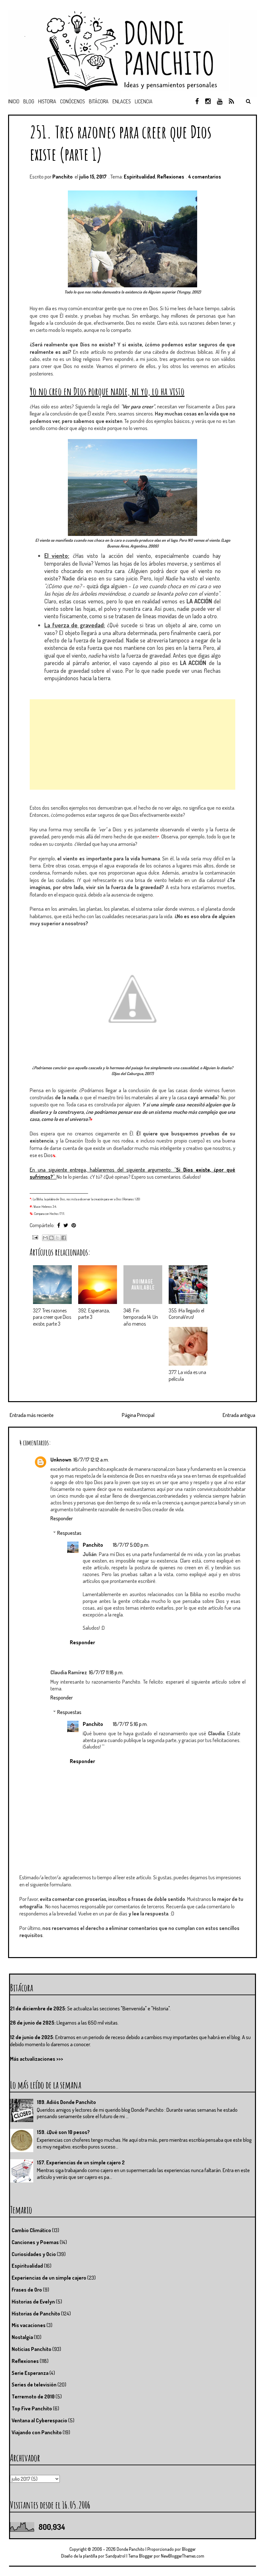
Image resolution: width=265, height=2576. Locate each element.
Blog (29, 101)
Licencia (144, 101)
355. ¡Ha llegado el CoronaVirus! (186, 1314)
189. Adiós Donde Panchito (66, 2102)
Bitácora (99, 101)
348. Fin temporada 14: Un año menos (141, 1317)
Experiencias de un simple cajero (49, 2278)
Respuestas (69, 1533)
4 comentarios (205, 177)
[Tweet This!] (66, 1225)
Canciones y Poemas (35, 2242)
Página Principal (138, 1415)
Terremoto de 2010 (33, 2396)
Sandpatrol (115, 2556)
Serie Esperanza (30, 2373)
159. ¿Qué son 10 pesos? (63, 2132)
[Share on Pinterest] (74, 1225)
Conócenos (73, 101)
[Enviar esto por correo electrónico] (45, 1238)
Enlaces (122, 101)
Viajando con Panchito (37, 2432)
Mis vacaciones (29, 2325)
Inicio (14, 101)
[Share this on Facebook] (59, 1225)
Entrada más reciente (32, 1415)
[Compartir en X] (58, 1238)
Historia (47, 101)
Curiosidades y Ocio (34, 2254)
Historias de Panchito (36, 2314)
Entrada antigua (239, 1415)
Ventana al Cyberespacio (39, 2420)
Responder (62, 1518)
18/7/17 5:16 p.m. (130, 1724)
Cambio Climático (31, 2230)
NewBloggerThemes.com (183, 2556)
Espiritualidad (139, 177)
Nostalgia (22, 2337)
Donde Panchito (131, 2549)
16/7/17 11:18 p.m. (106, 1672)
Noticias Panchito (32, 2349)
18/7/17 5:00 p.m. (131, 1545)
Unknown (61, 1460)
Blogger (189, 2549)
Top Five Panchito (32, 2408)
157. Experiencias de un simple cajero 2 (81, 2162)
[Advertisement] (132, 744)
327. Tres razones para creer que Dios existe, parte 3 (52, 1317)
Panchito (93, 1545)
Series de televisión (34, 2385)
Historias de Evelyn (33, 2302)
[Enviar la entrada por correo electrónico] (34, 1237)
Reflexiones (171, 177)
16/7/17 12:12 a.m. (91, 1460)
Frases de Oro (27, 2290)
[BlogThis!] (51, 1238)
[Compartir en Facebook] (64, 1238)
